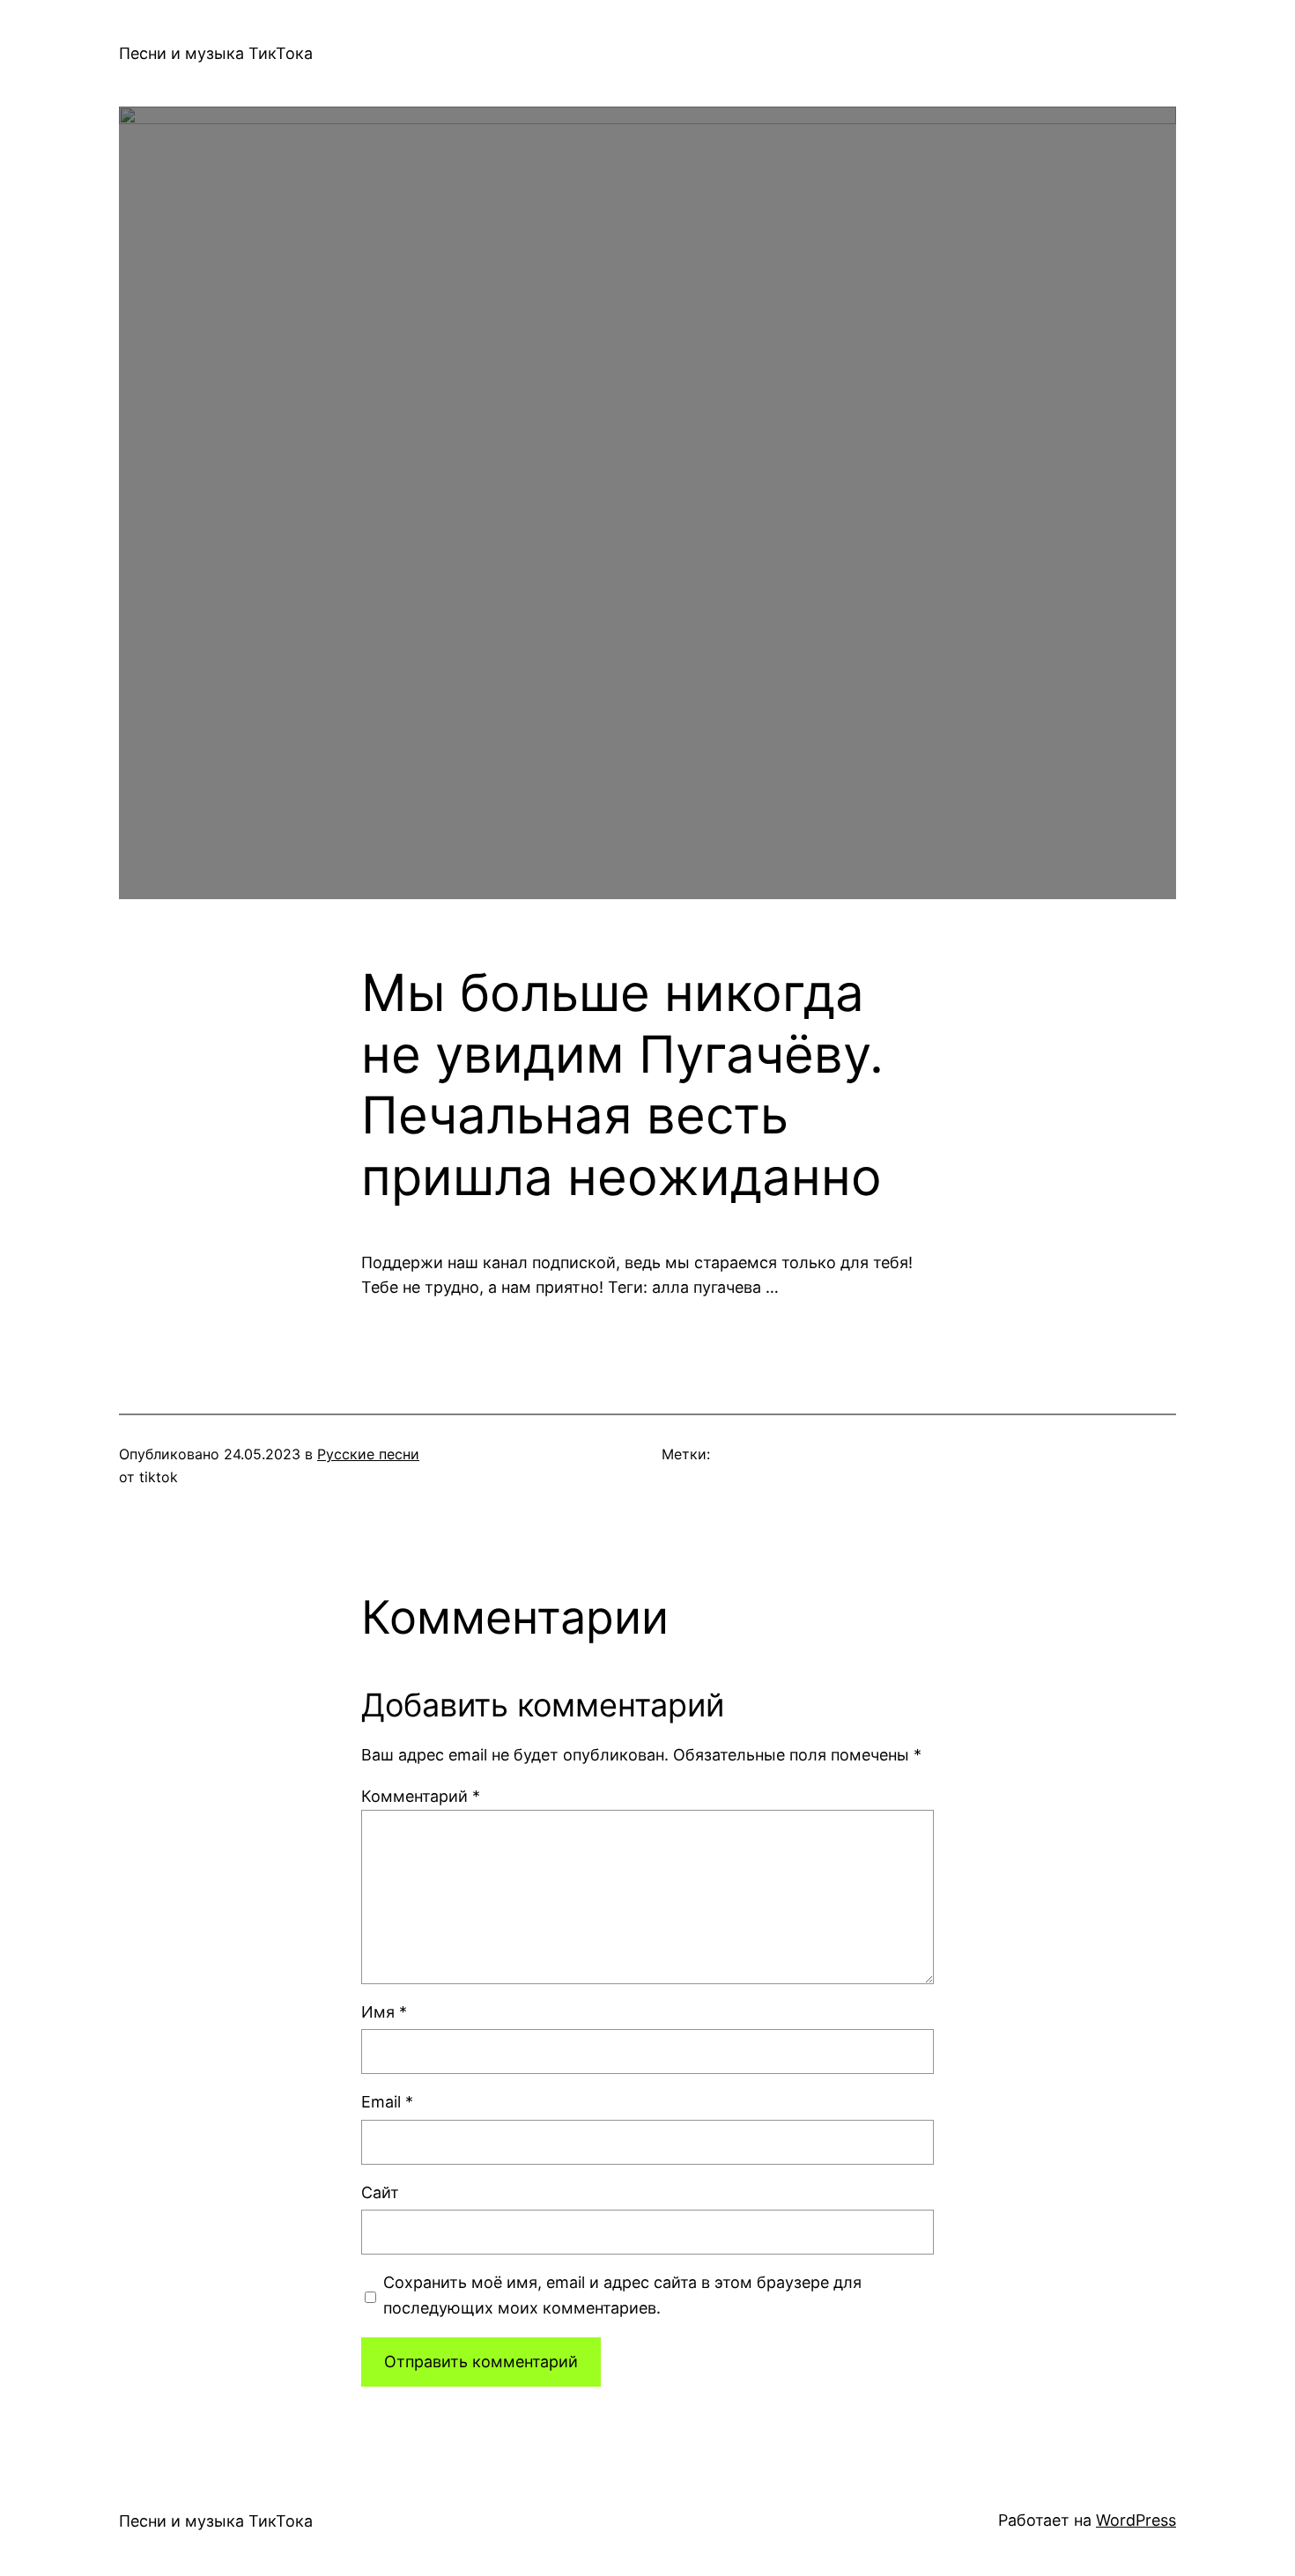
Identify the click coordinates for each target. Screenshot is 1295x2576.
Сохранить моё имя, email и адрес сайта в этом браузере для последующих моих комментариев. (622, 2295)
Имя (384, 2012)
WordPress (1136, 2520)
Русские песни (368, 1454)
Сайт (380, 2192)
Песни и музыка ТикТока (216, 53)
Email (387, 2102)
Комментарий (421, 1796)
